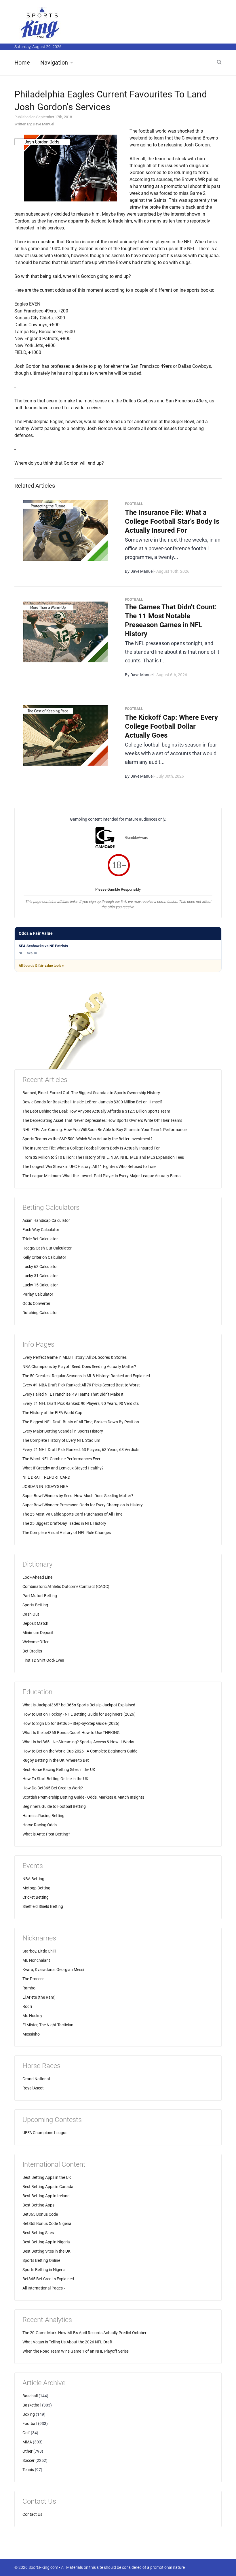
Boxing (29, 2414)
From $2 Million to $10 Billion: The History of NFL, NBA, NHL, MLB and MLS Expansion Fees (103, 1157)
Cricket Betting (36, 1897)
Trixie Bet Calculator (40, 1239)
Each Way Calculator (41, 1230)
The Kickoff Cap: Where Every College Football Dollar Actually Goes (171, 726)
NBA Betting (33, 1879)
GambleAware (137, 837)
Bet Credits (32, 1651)
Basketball (32, 2405)
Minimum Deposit (38, 1633)
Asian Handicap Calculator (46, 1220)
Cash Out (31, 1614)
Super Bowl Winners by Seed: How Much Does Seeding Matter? (78, 1496)
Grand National (36, 2079)
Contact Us (32, 2514)
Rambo (29, 1988)
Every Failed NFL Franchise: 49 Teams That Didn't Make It (73, 1394)
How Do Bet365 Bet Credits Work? (53, 1788)
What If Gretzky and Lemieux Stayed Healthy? (63, 1468)
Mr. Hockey (32, 2016)
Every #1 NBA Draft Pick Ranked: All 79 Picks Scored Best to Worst (81, 1385)
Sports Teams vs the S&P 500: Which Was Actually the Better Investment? (87, 1139)
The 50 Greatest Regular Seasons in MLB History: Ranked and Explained (86, 1376)
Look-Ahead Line (37, 1577)
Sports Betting (35, 1605)
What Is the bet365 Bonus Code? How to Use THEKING (71, 1733)
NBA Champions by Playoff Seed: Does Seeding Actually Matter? (79, 1367)
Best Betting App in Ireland (46, 2196)
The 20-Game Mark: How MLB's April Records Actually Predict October (84, 2333)
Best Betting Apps (38, 2205)
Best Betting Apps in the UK (47, 2177)
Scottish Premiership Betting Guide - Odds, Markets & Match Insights (83, 1797)
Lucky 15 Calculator (40, 1285)
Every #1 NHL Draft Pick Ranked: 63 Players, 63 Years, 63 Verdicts (81, 1450)
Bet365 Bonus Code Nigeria (47, 2223)
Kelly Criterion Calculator (44, 1257)
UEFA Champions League (45, 2133)
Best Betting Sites (38, 2233)
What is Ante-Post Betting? (46, 1834)
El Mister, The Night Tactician (48, 2025)
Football (30, 2424)
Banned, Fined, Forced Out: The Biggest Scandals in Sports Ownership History (91, 1093)
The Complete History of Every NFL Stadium (61, 1440)
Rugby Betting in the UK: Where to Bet (56, 1760)
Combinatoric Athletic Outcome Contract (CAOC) (66, 1586)
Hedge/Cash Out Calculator (47, 1248)
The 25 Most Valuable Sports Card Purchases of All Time (72, 1514)
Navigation (54, 63)
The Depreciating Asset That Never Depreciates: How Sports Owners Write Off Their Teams (102, 1120)
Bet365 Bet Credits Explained (48, 2279)
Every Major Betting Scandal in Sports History (63, 1431)
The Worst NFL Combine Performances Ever (61, 1459)
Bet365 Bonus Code (40, 2214)
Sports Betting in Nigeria (44, 2270)
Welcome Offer (36, 1642)
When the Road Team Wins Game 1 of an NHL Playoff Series (76, 2351)
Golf (26, 2433)
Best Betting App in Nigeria (46, 2242)
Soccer (28, 2460)
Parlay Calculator (38, 1294)
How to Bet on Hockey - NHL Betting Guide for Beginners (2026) (79, 1714)
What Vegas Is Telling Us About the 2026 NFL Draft (67, 2342)
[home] (40, 23)
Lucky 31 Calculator (40, 1276)
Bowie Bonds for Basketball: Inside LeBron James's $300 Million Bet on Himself (92, 1102)
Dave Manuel (43, 124)
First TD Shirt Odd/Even (43, 1660)
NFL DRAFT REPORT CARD (46, 1477)
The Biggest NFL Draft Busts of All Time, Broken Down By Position (81, 1422)
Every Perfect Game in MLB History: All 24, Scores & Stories (75, 1357)
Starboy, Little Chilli (39, 1951)
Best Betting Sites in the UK (46, 2251)
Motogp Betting (36, 1888)
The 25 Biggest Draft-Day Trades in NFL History (64, 1523)
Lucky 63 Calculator (40, 1267)
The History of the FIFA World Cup (52, 1413)
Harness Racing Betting (43, 1816)
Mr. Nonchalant (36, 1960)
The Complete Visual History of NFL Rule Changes (67, 1533)
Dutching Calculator (40, 1313)
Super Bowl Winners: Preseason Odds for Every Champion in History (83, 1505)
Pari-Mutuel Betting (40, 1596)
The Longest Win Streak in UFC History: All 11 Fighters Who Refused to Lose (89, 1167)
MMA (27, 2442)
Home (22, 63)
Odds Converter (36, 1303)
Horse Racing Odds (40, 1825)
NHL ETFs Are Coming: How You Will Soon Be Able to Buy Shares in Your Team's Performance (104, 1130)
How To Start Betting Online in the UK (55, 1779)
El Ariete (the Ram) (39, 1997)
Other (27, 2451)
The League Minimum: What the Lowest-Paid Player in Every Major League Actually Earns (101, 1176)
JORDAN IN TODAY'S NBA (45, 1486)
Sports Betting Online (41, 2260)
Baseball (30, 2396)
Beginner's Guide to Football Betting (54, 1806)
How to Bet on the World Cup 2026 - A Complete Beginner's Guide (80, 1751)
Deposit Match (35, 1623)
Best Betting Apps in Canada (48, 2187)
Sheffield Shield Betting (43, 1906)
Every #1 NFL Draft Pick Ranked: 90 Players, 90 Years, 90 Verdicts (81, 1403)
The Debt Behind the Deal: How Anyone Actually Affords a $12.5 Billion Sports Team (96, 1111)
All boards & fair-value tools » (41, 966)
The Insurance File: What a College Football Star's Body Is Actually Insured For (172, 521)
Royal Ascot (33, 2088)
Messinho (31, 2034)
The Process (33, 1979)
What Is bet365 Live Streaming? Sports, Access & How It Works (78, 1742)
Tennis (28, 2470)
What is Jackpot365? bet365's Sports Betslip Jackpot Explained (79, 1705)
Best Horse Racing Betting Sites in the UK (59, 1770)
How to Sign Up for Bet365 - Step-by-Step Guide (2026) (71, 1723)
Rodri (27, 2006)
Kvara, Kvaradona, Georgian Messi (53, 1970)
